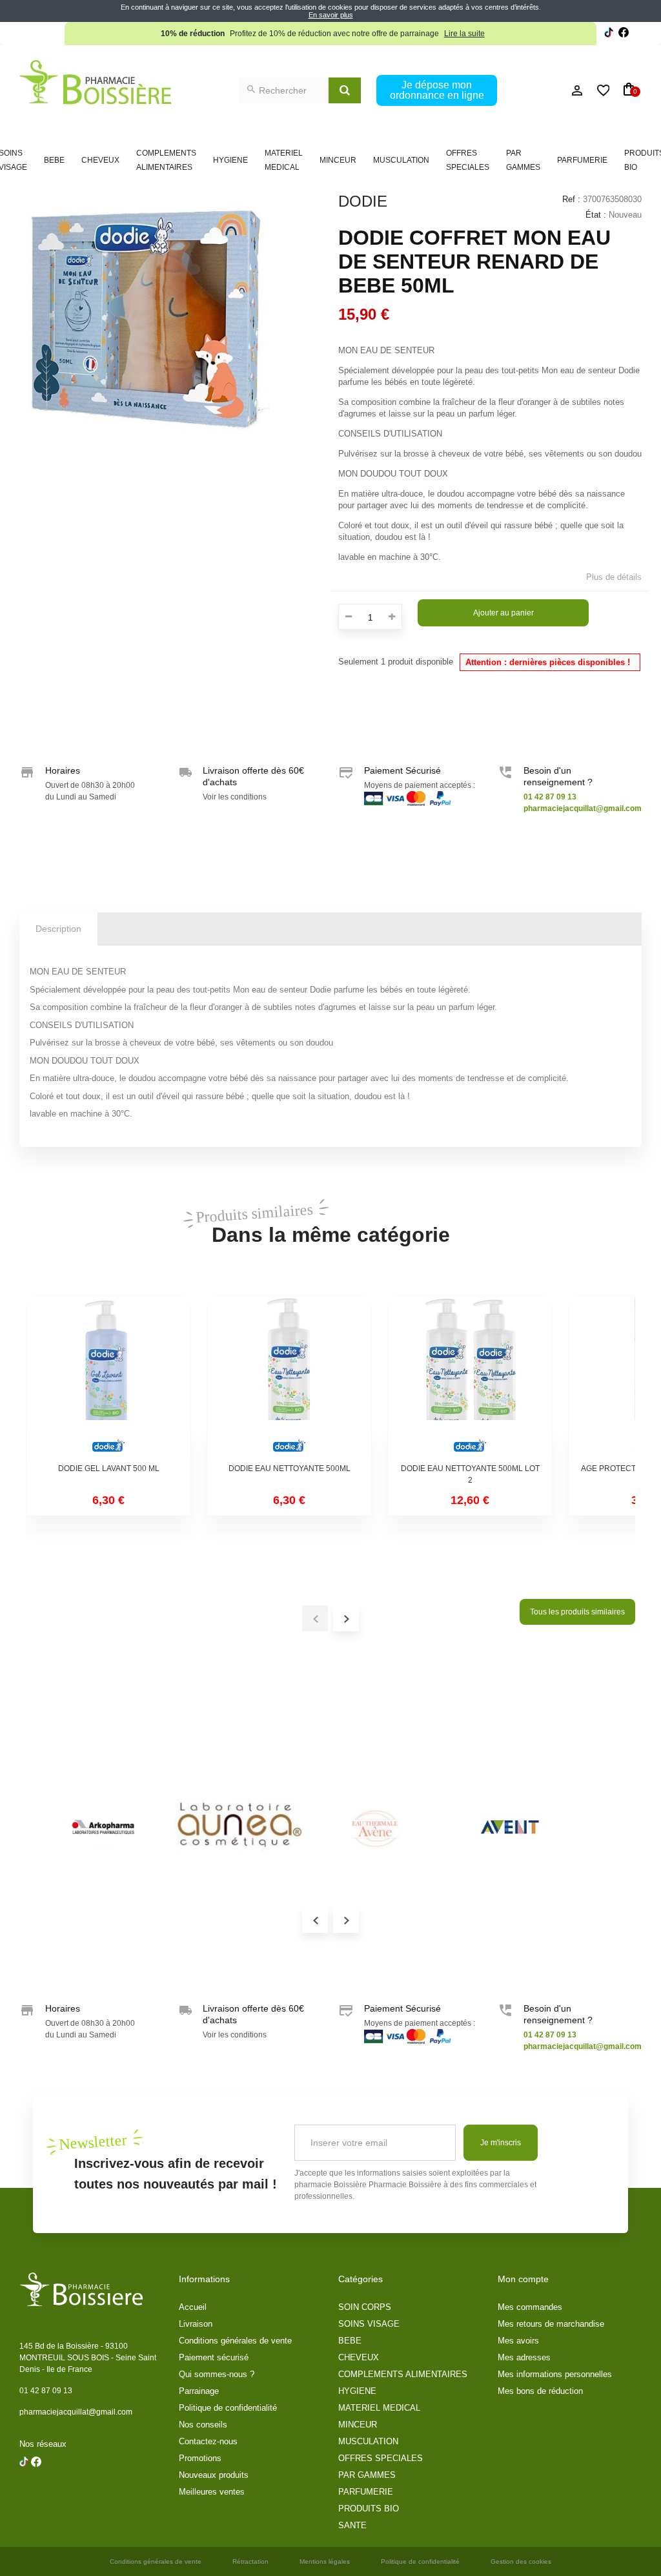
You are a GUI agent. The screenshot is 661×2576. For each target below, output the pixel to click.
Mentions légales (325, 2561)
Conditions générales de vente (235, 2341)
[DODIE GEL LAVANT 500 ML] (108, 1379)
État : (596, 215)
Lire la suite (464, 34)
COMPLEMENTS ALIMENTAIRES (166, 160)
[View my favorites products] (598, 90)
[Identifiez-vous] (549, 90)
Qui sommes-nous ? (217, 2374)
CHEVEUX (100, 160)
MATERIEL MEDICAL (284, 160)
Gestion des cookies (521, 2561)
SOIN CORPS (365, 2307)
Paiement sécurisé (214, 2357)
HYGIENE (230, 160)
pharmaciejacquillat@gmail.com (76, 2412)
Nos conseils (203, 2425)
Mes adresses (524, 2357)
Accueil (193, 2307)
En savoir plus (331, 15)
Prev (315, 1920)
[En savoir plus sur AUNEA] (239, 1826)
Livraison (196, 2324)
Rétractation (250, 2561)
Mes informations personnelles (555, 2374)
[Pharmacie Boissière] (95, 82)
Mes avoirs (518, 2341)
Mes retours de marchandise (551, 2324)
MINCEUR (338, 160)
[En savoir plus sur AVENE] (374, 1826)
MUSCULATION (401, 160)
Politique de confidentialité (228, 2408)
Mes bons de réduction (540, 2391)
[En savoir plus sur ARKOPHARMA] (103, 1826)
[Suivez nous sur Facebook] (609, 34)
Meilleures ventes (212, 2492)
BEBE (54, 160)
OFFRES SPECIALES (468, 160)
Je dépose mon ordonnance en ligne (437, 90)
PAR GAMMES (523, 160)
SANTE (352, 2525)
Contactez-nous (208, 2441)
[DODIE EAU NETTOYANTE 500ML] (289, 1379)
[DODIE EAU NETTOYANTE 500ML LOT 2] (470, 1379)
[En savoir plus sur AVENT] (510, 1826)
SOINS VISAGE (369, 2324)
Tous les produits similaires (577, 1612)
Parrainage (199, 2391)
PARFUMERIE (582, 160)
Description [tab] (58, 929)
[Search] (345, 90)
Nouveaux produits (214, 2475)
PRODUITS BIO (369, 2509)
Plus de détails (614, 577)
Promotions (200, 2458)
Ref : (571, 199)
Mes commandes (530, 2307)
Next (346, 1920)
